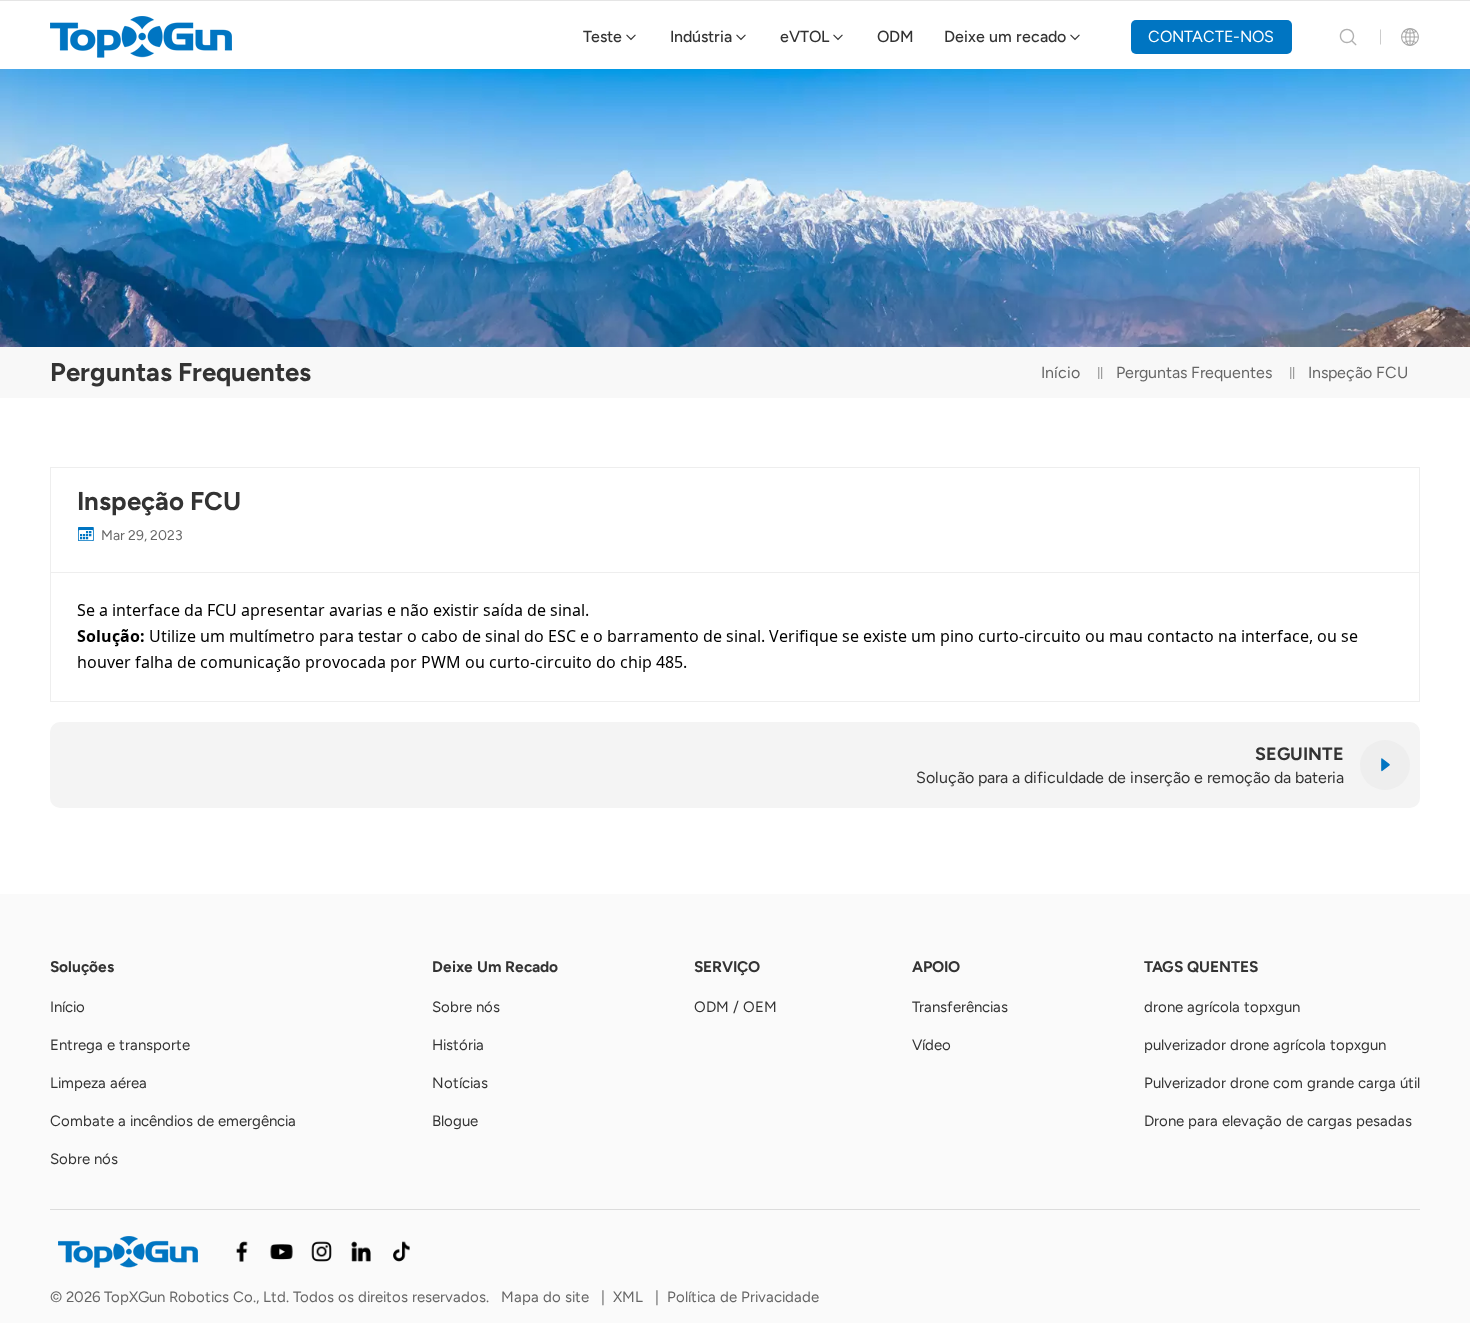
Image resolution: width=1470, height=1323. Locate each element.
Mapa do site (545, 1297)
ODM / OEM (735, 1007)
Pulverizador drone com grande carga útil (1282, 1083)
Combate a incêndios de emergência (173, 1121)
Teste (602, 36)
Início (1060, 372)
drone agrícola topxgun (1222, 1007)
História (458, 1045)
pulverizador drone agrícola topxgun (1265, 1045)
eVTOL (804, 36)
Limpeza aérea (98, 1083)
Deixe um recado (1005, 36)
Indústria (701, 36)
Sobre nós (84, 1159)
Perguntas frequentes (1194, 372)
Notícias (460, 1083)
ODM (895, 36)
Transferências (960, 1007)
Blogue (455, 1121)
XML (628, 1297)
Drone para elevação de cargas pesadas (1278, 1121)
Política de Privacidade (743, 1297)
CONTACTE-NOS (1211, 36)
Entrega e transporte (120, 1045)
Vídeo (931, 1045)
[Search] (1348, 37)
